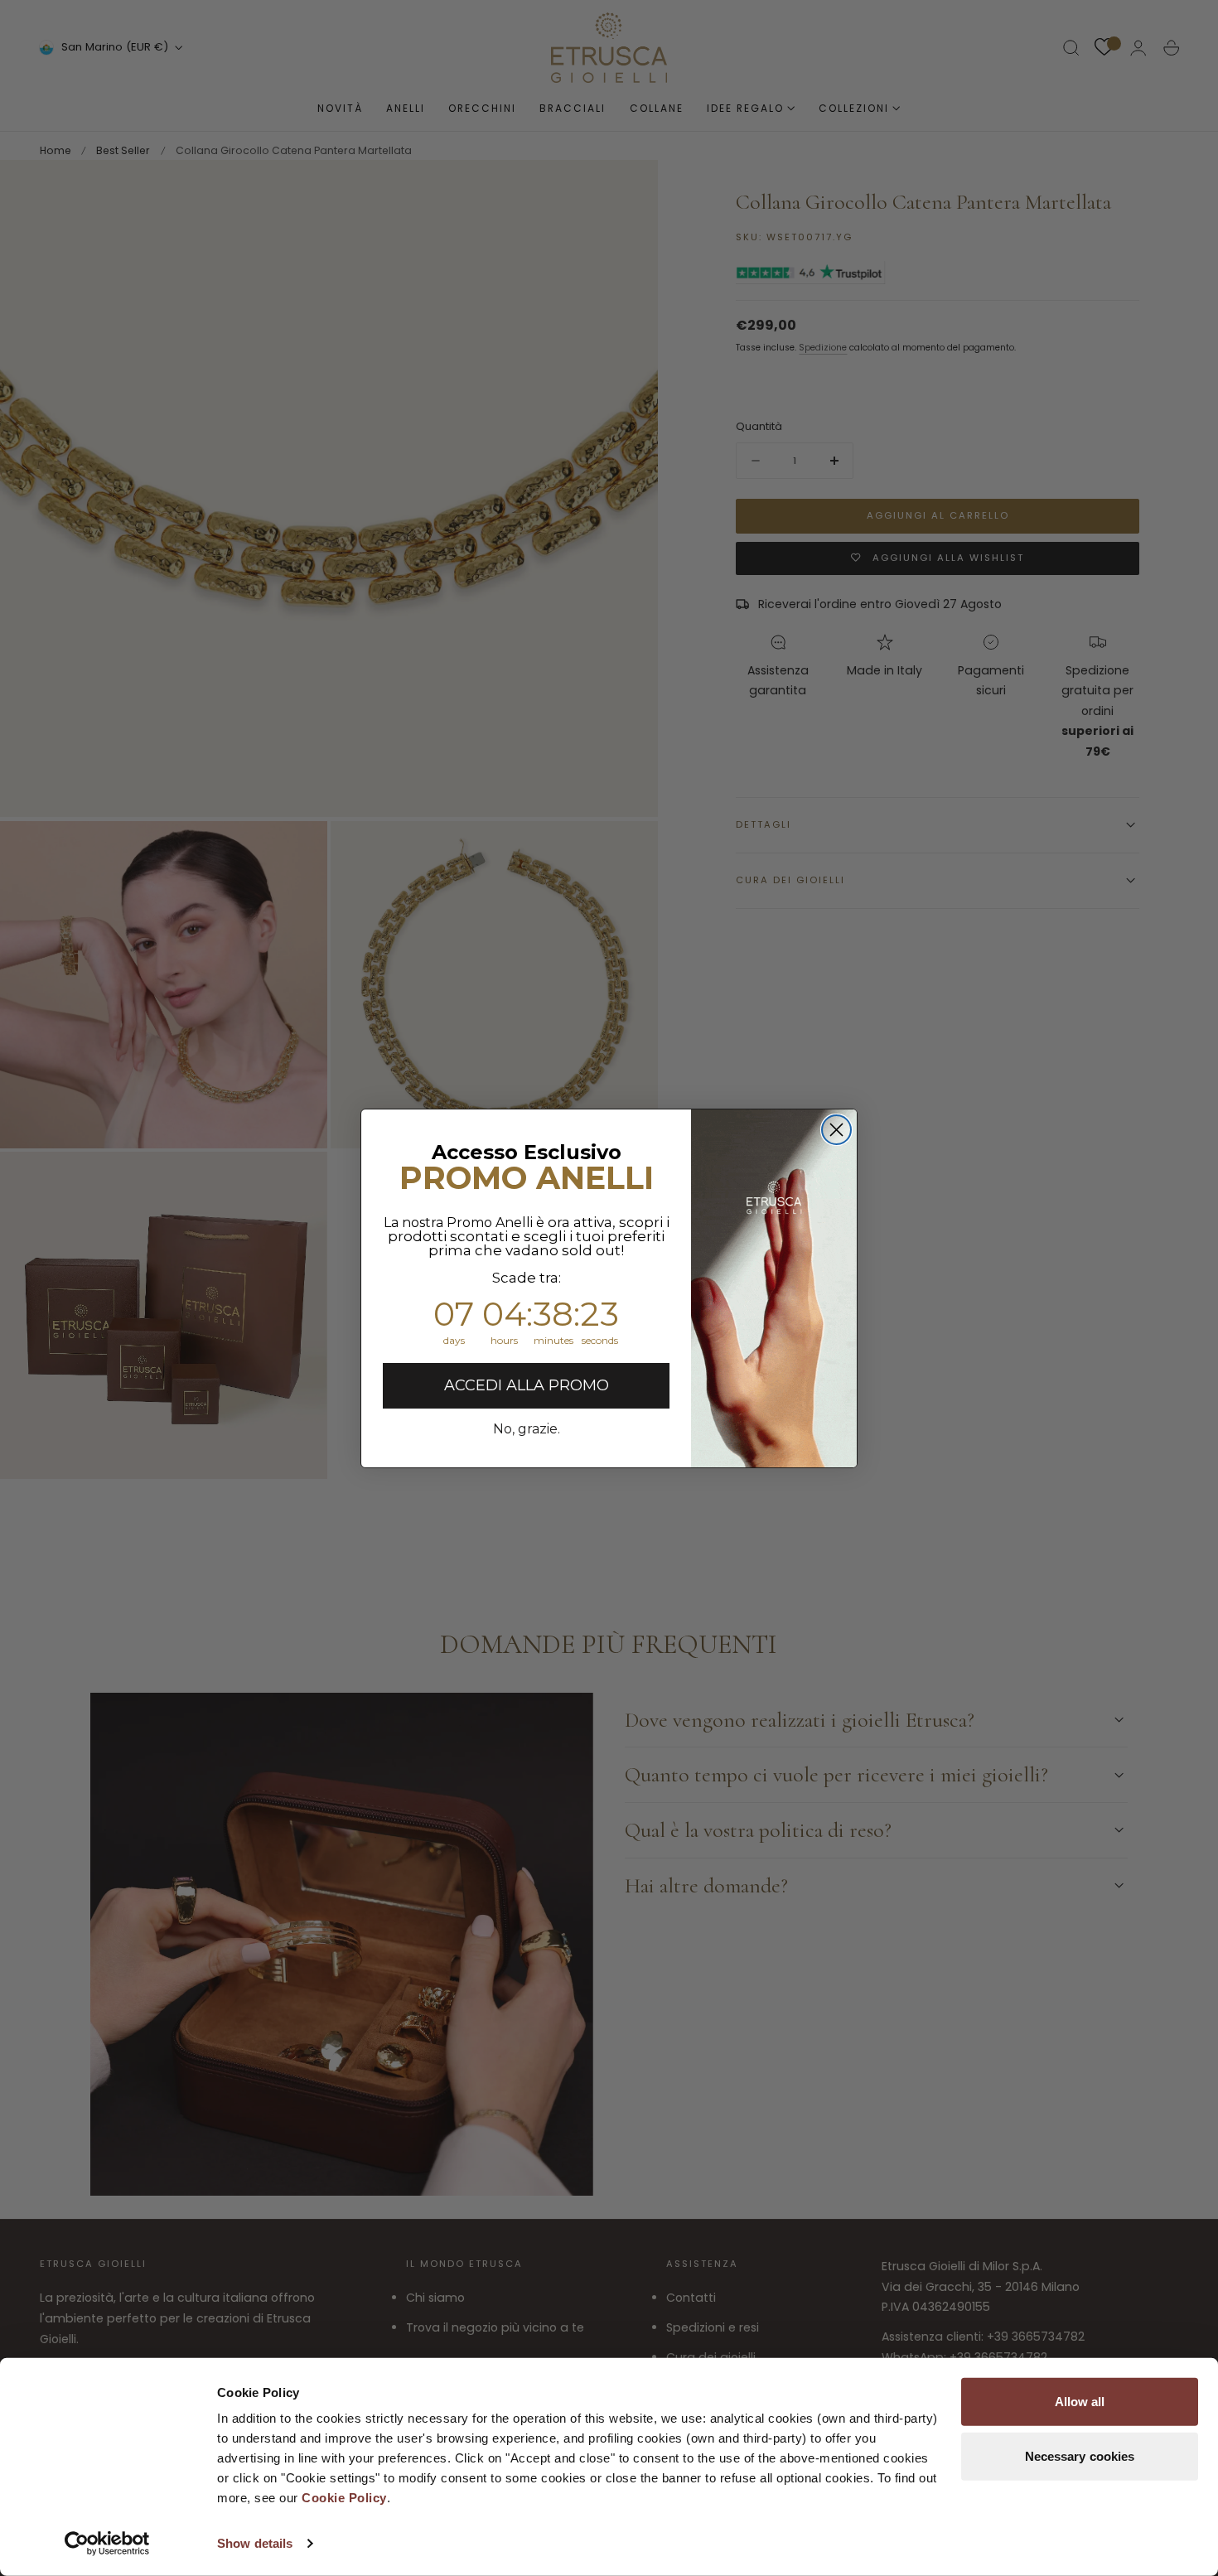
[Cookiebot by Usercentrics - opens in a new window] (107, 2544)
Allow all (1080, 2402)
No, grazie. (527, 1429)
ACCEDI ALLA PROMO (527, 1385)
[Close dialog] (836, 1130)
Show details (255, 2543)
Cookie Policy (344, 2498)
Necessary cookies (1080, 2455)
